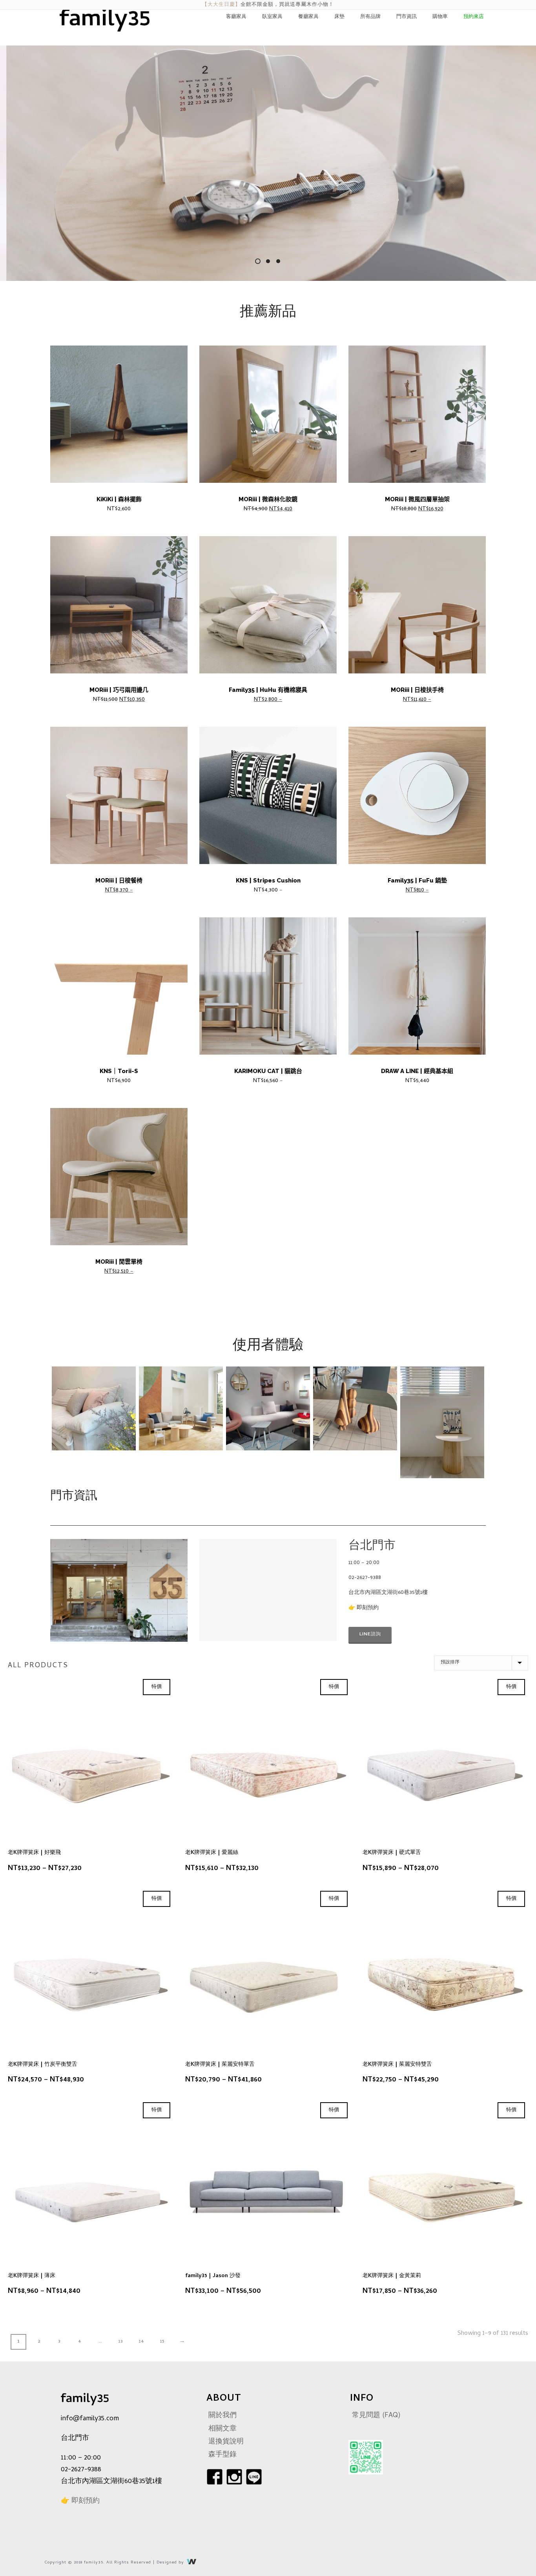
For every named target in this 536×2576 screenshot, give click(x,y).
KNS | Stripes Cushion (268, 880)
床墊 (339, 17)
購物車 (440, 17)
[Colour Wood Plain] (442, 1422)
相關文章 (222, 2429)
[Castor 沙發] (181, 1408)
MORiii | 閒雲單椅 (119, 1262)
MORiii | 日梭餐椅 (119, 880)
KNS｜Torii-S (119, 1071)
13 (120, 2342)
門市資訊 (407, 17)
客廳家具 (236, 17)
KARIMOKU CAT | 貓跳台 (268, 1071)
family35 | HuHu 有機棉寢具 (268, 690)
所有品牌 (370, 17)
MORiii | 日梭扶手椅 (417, 690)
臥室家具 (272, 17)
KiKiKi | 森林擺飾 (119, 499)
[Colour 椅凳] (268, 1408)
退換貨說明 (226, 2442)
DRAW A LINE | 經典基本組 (417, 1071)
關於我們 (222, 2416)
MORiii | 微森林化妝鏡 (268, 499)
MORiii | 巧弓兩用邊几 (119, 690)
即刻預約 (368, 1608)
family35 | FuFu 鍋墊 (417, 880)
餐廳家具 (308, 17)
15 (162, 2342)
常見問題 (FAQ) (376, 2416)
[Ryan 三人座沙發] (94, 1408)
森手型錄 (222, 2455)
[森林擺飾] (355, 1408)
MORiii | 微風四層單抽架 (417, 499)
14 (141, 2342)
